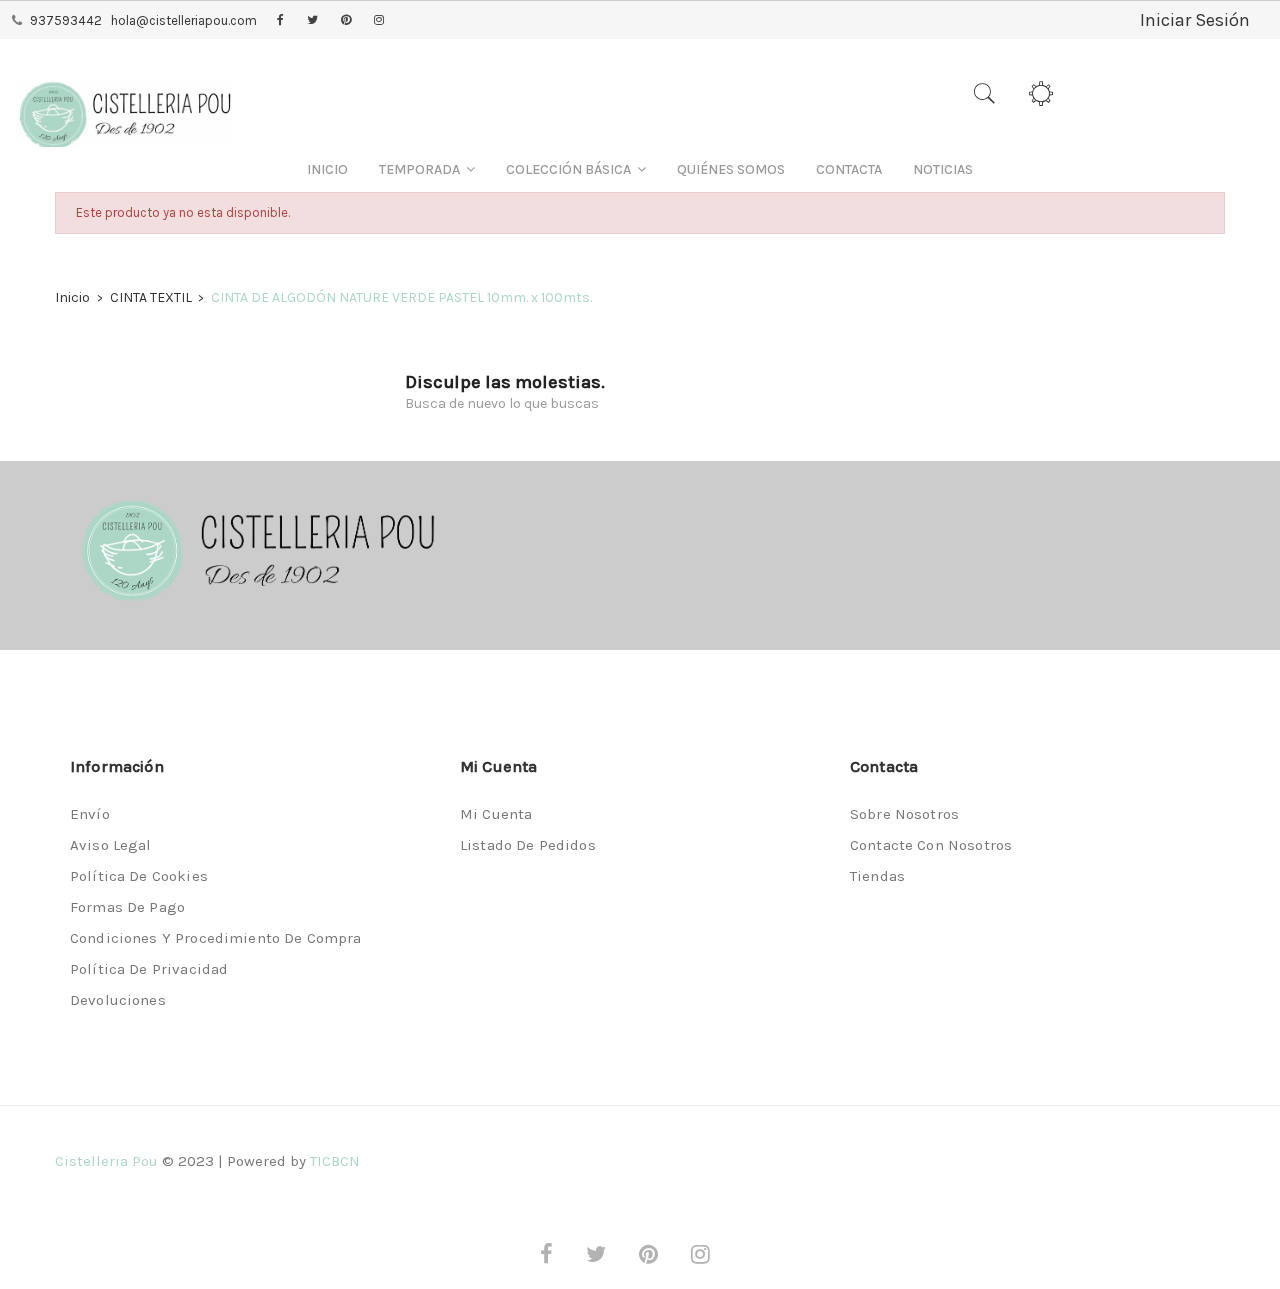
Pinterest (346, 21)
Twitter (312, 21)
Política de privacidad (149, 969)
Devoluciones (118, 1000)
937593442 (66, 20)
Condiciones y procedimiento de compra (216, 938)
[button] (427, 169)
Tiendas (877, 876)
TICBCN (335, 1161)
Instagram (379, 21)
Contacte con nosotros (931, 845)
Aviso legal (111, 845)
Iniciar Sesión (1195, 20)
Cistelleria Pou (106, 1161)
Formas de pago (127, 907)
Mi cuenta (496, 814)
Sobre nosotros (904, 814)
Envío (90, 814)
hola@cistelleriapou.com (184, 20)
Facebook (280, 21)
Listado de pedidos (528, 845)
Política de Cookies (139, 876)
